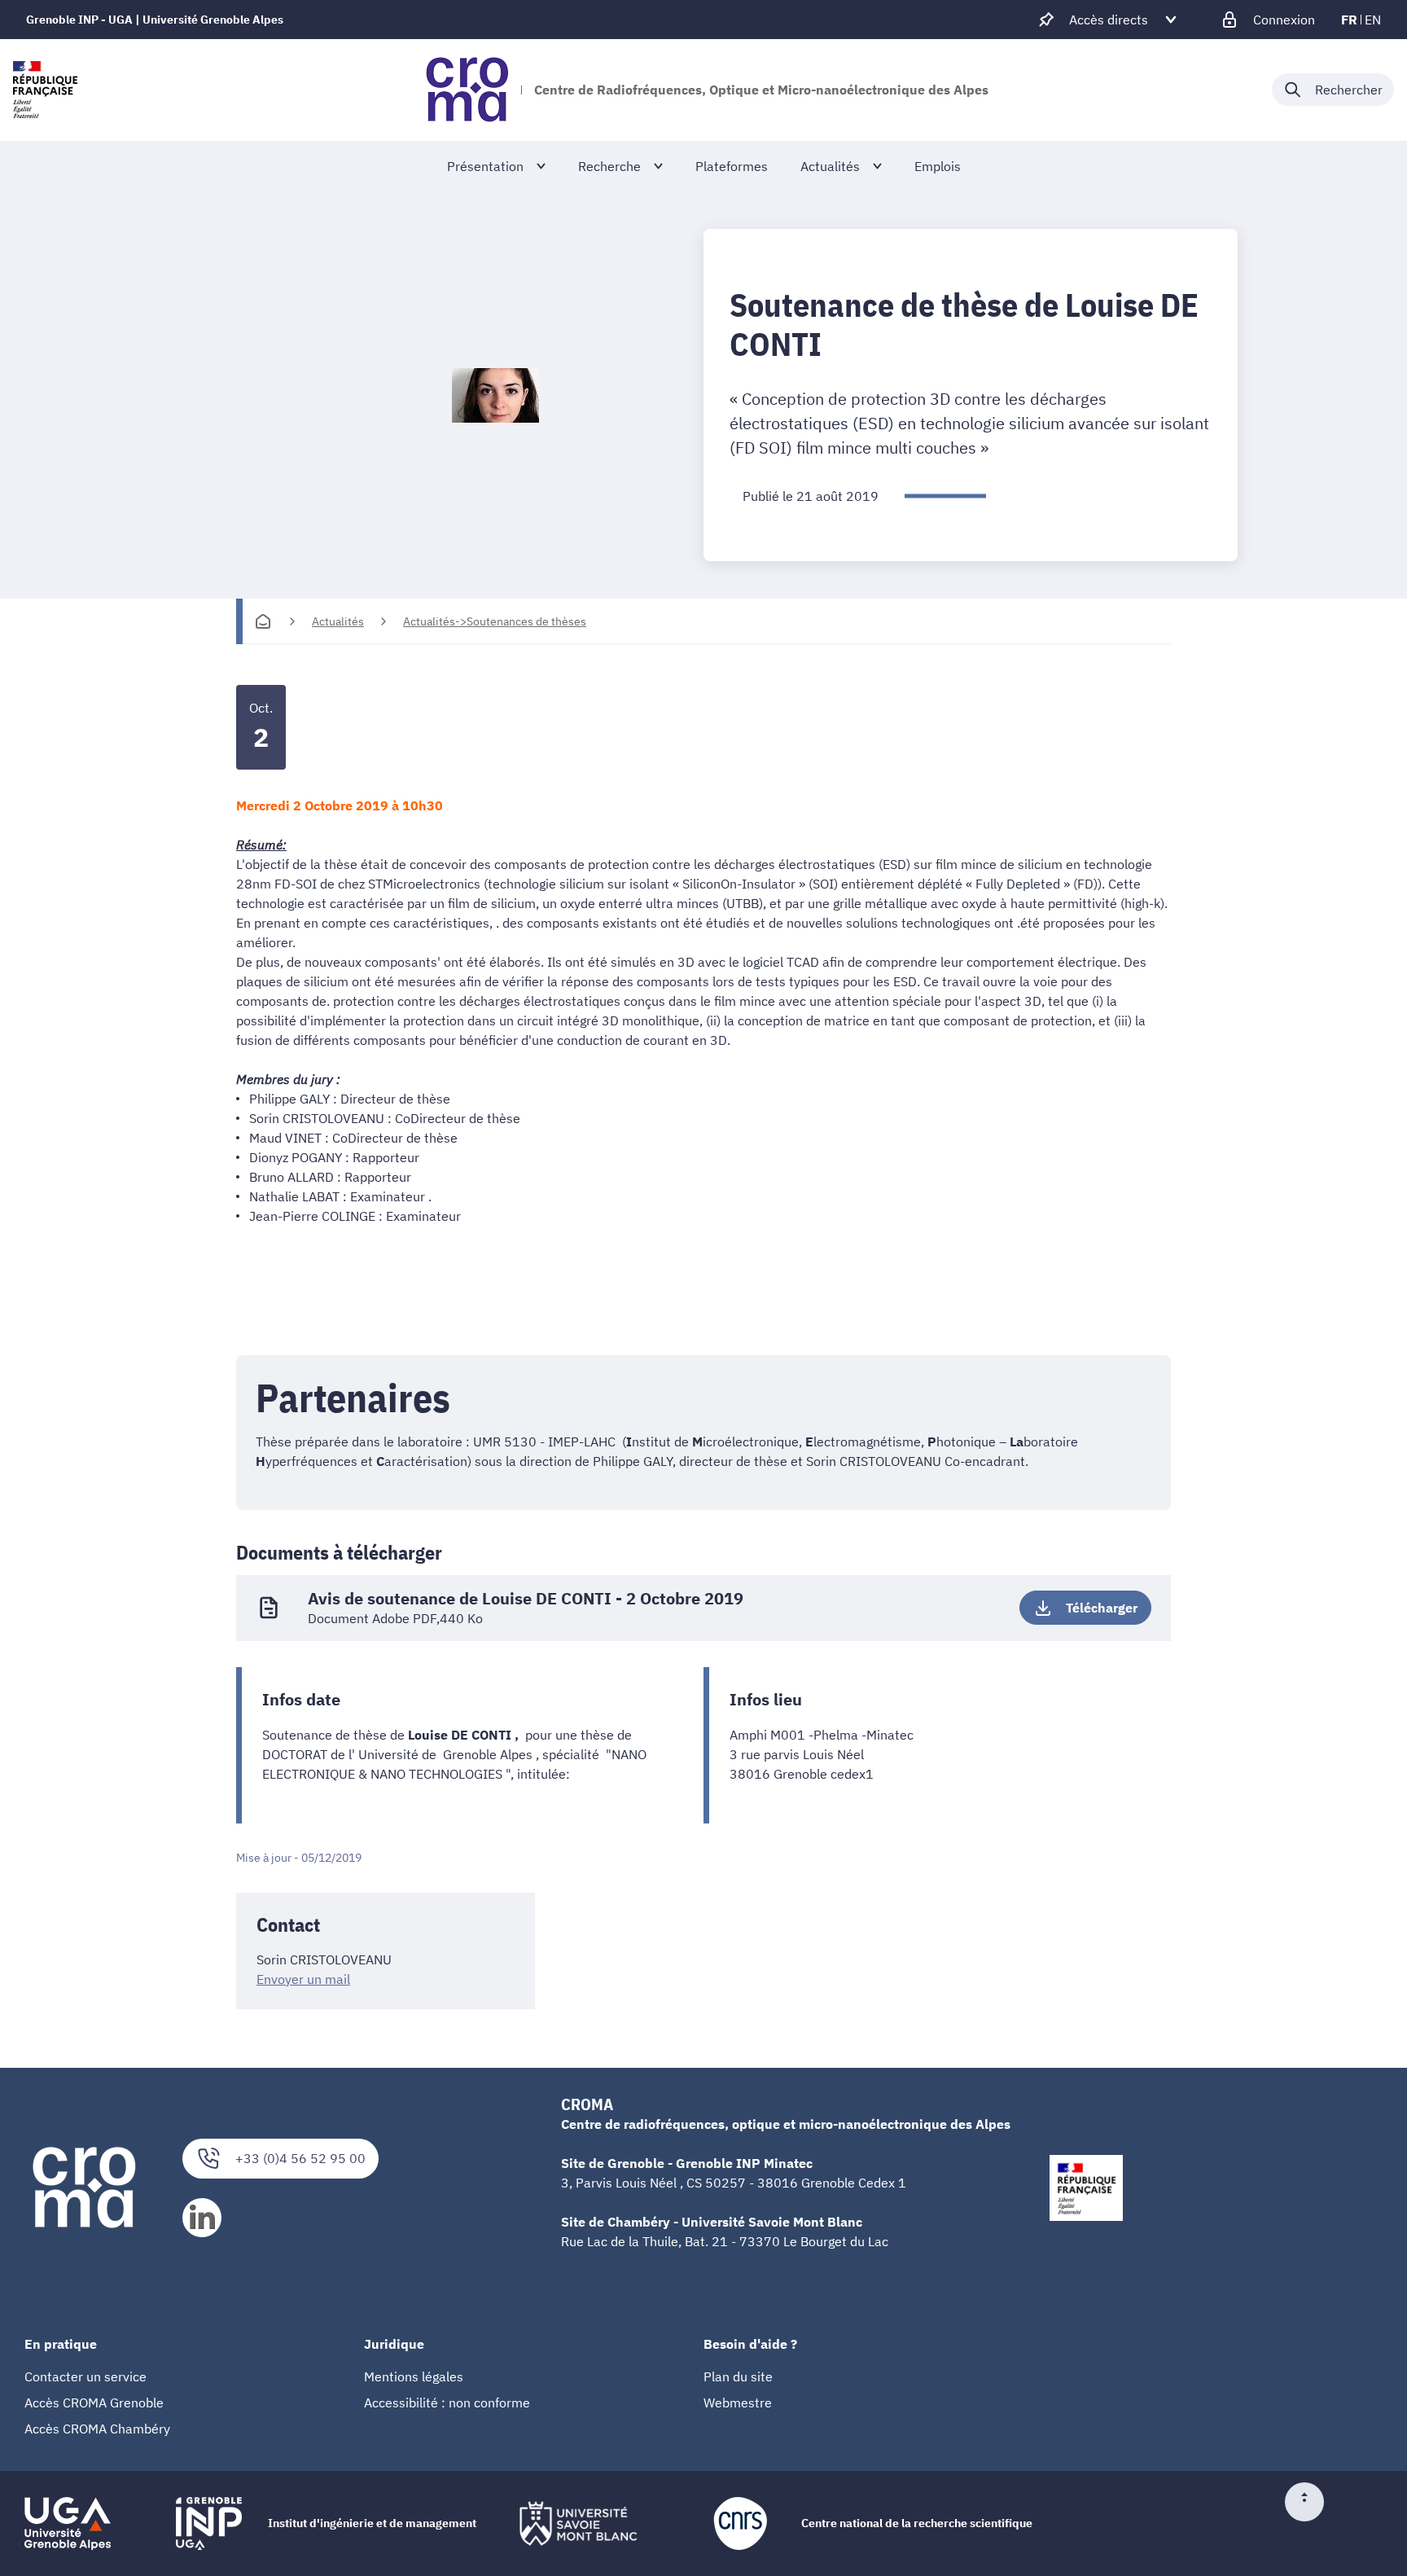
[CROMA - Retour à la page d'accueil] (467, 90)
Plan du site (738, 2376)
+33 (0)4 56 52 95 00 (300, 2158)
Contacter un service (85, 2376)
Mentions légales (414, 2376)
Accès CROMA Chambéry (97, 2429)
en (1373, 20)
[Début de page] (1311, 2502)
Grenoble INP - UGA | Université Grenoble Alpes (155, 20)
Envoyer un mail (303, 1979)
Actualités (338, 621)
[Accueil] (263, 621)
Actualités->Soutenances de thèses (495, 621)
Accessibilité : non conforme (447, 2403)
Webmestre (738, 2403)
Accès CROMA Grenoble (94, 2403)
